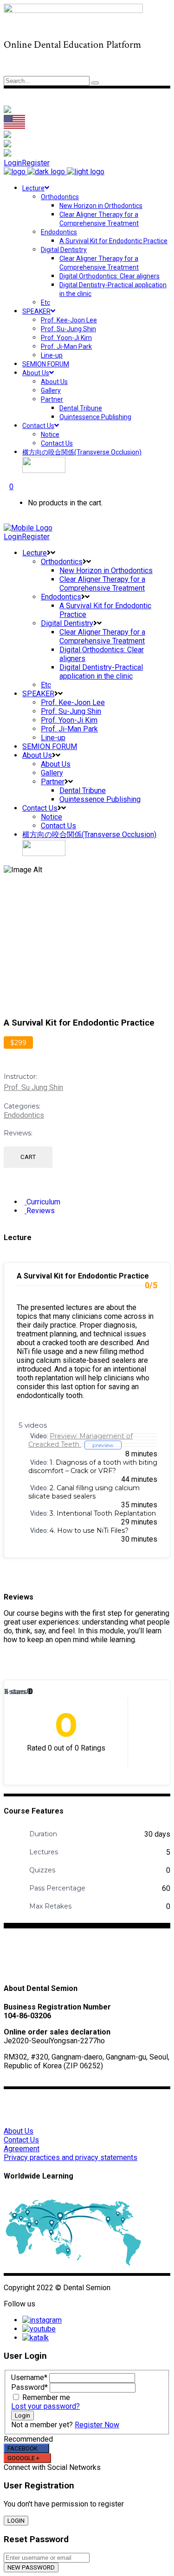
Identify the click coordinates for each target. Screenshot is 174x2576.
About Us (19, 2131)
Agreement (22, 2149)
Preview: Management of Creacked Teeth (81, 1440)
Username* (29, 2378)
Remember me (46, 2397)
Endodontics (24, 1115)
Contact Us (21, 2140)
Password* (29, 2387)
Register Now (97, 2425)
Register (36, 163)
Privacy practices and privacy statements (71, 2157)
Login (13, 163)
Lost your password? (45, 2406)
